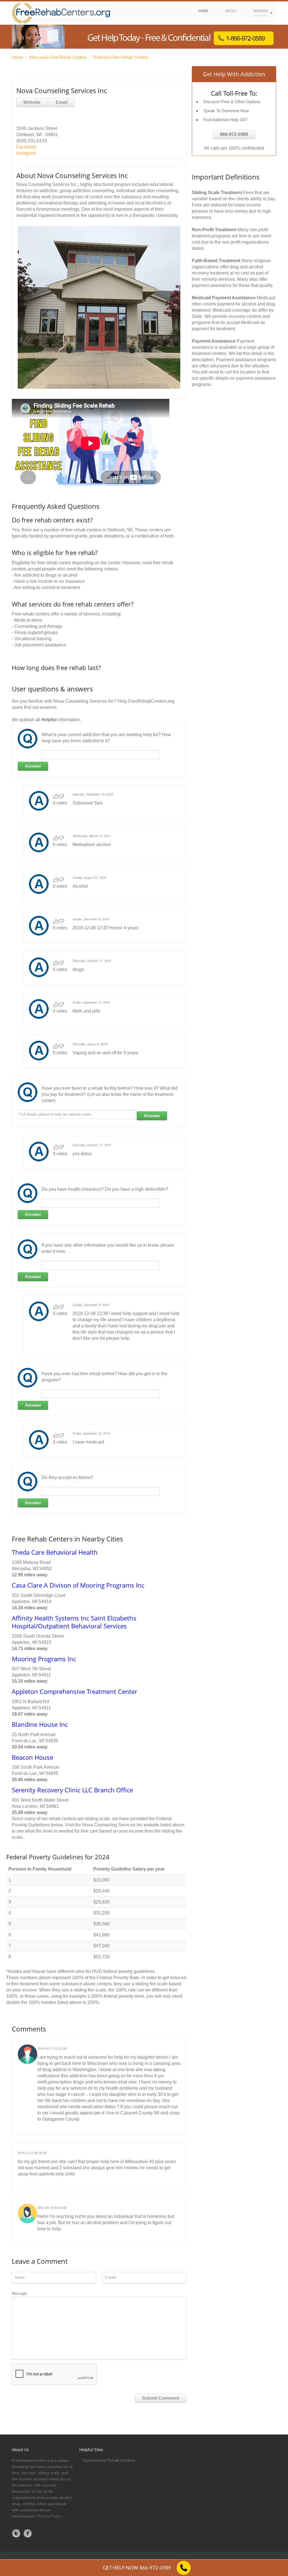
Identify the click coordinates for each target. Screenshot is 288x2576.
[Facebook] (28, 2533)
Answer (33, 766)
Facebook (26, 147)
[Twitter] (16, 2533)
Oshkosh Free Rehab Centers (121, 57)
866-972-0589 (234, 134)
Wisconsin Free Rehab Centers (58, 57)
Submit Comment (161, 2398)
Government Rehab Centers (109, 2460)
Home (17, 57)
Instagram (26, 153)
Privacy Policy (49, 2516)
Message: (20, 2293)
